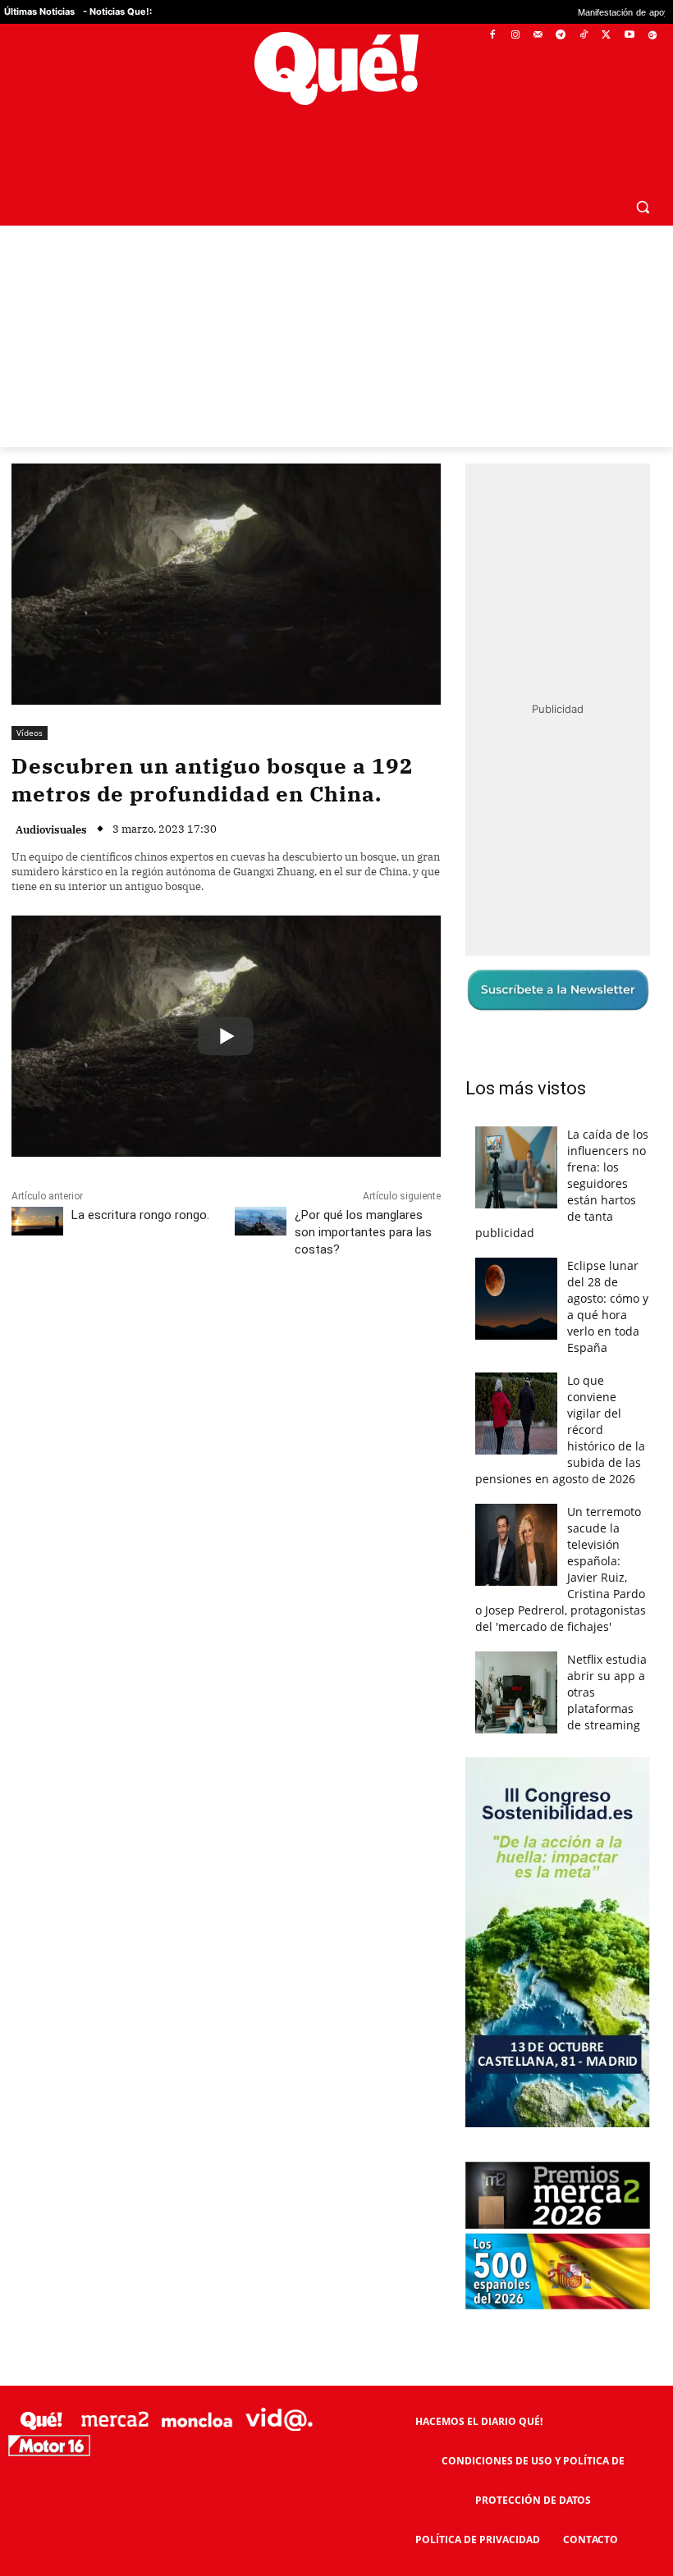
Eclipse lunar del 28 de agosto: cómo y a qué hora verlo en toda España (608, 1267)
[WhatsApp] (259, 1283)
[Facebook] (493, 36)
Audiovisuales (51, 790)
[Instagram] (515, 36)
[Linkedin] (334, 1283)
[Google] (652, 36)
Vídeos (30, 693)
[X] (607, 36)
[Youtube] (629, 36)
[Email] (372, 1283)
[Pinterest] (221, 1283)
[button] (642, 167)
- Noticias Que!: (117, 11)
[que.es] (336, 69)
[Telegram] (561, 36)
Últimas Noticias (39, 11)
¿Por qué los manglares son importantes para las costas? (363, 1193)
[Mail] (538, 36)
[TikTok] (584, 36)
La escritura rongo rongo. (140, 1176)
